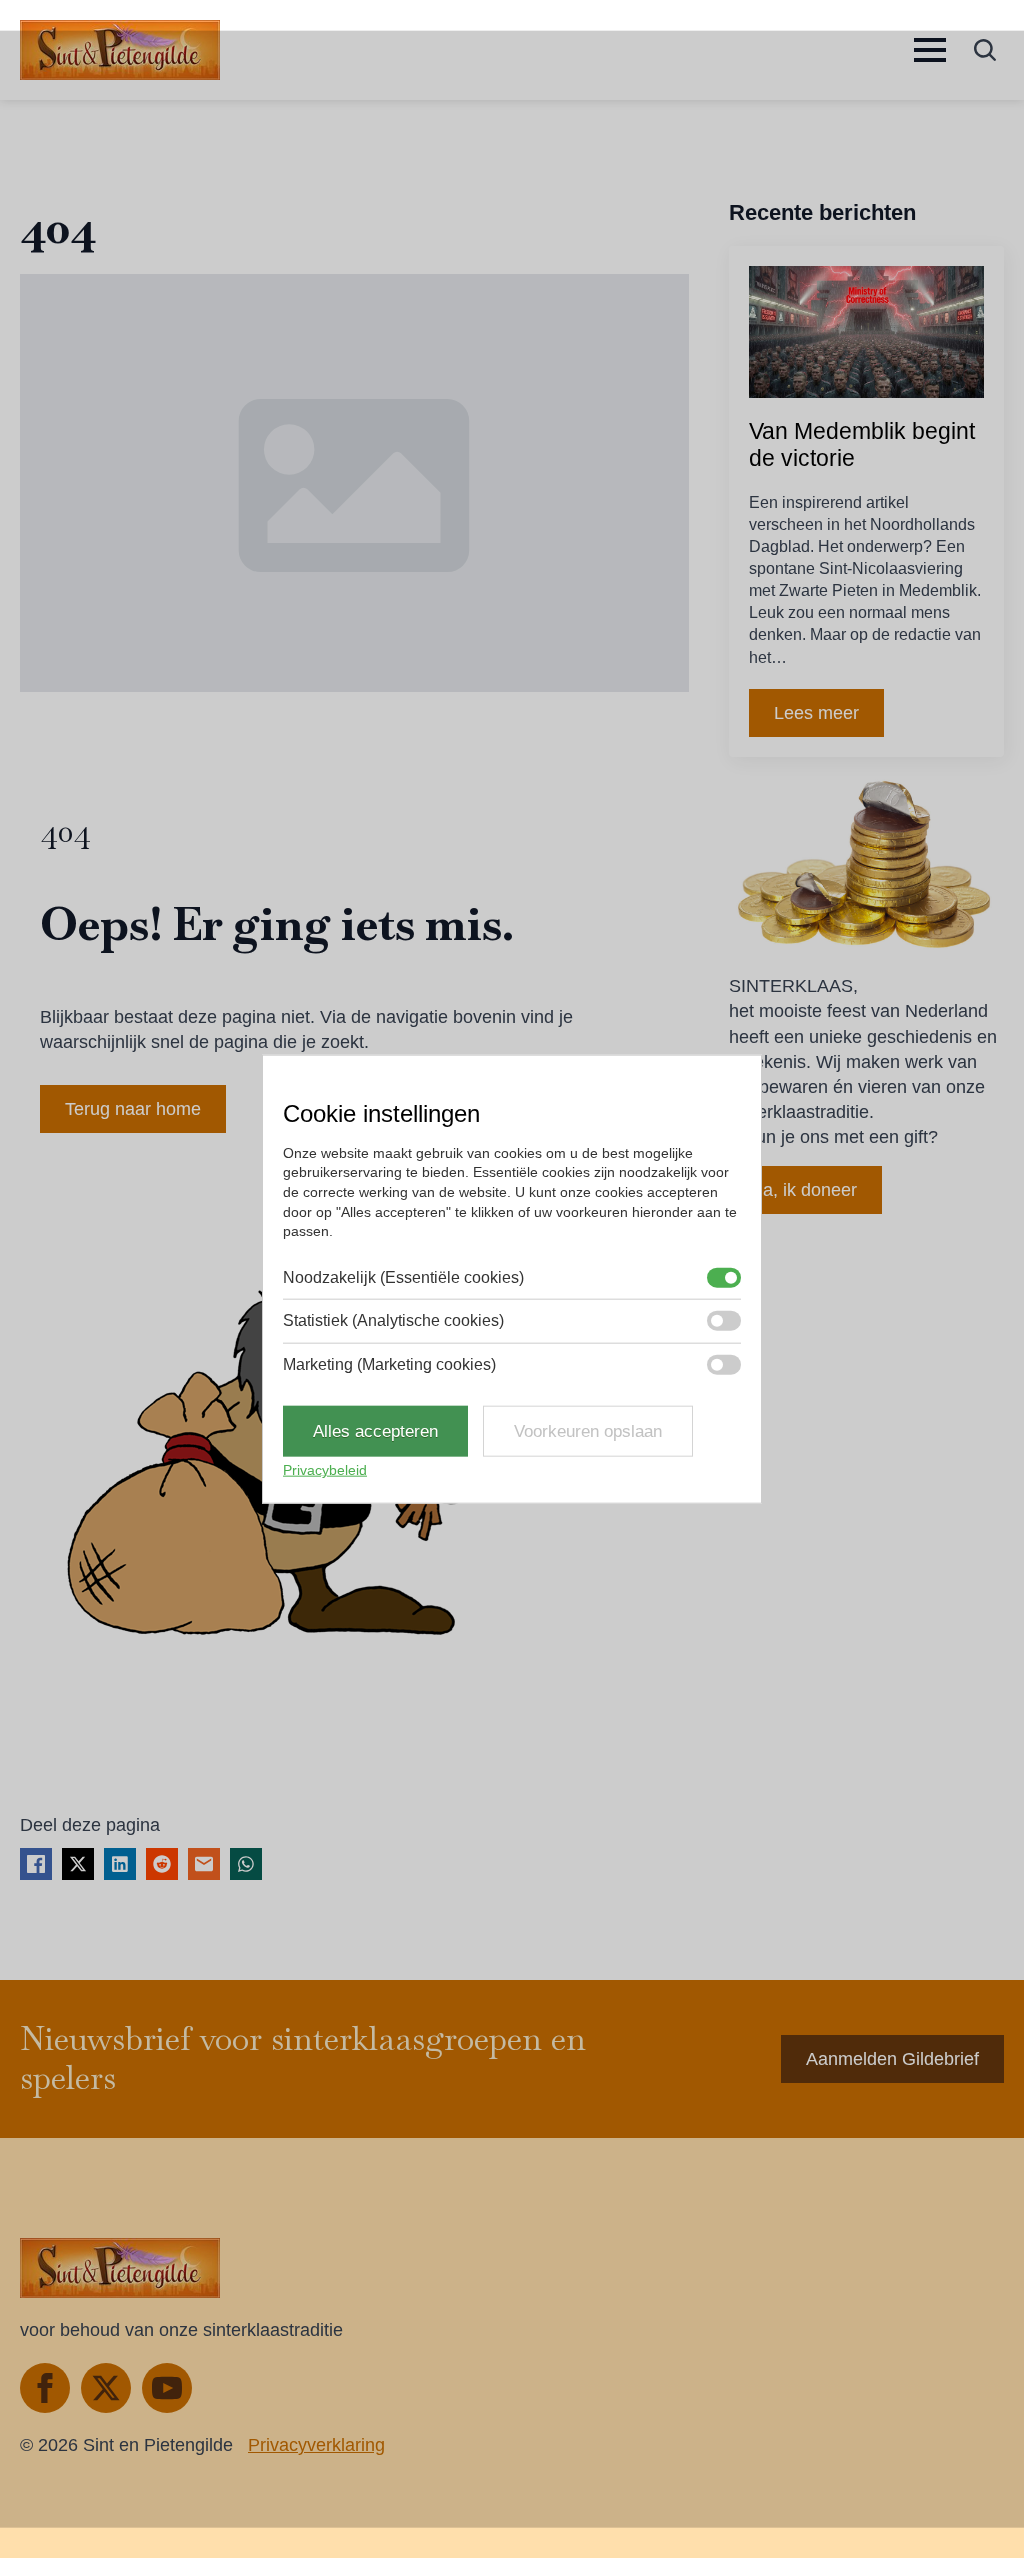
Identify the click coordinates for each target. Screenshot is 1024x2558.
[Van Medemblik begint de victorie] (866, 332)
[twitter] (106, 2388)
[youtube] (167, 2388)
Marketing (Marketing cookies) (389, 1363)
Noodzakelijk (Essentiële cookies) (403, 1276)
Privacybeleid (325, 1470)
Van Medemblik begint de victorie (862, 445)
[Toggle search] (985, 50)
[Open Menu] (930, 50)
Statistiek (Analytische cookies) (393, 1320)
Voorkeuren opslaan (588, 1431)
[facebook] (45, 2388)
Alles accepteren (375, 1431)
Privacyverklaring (316, 2445)
